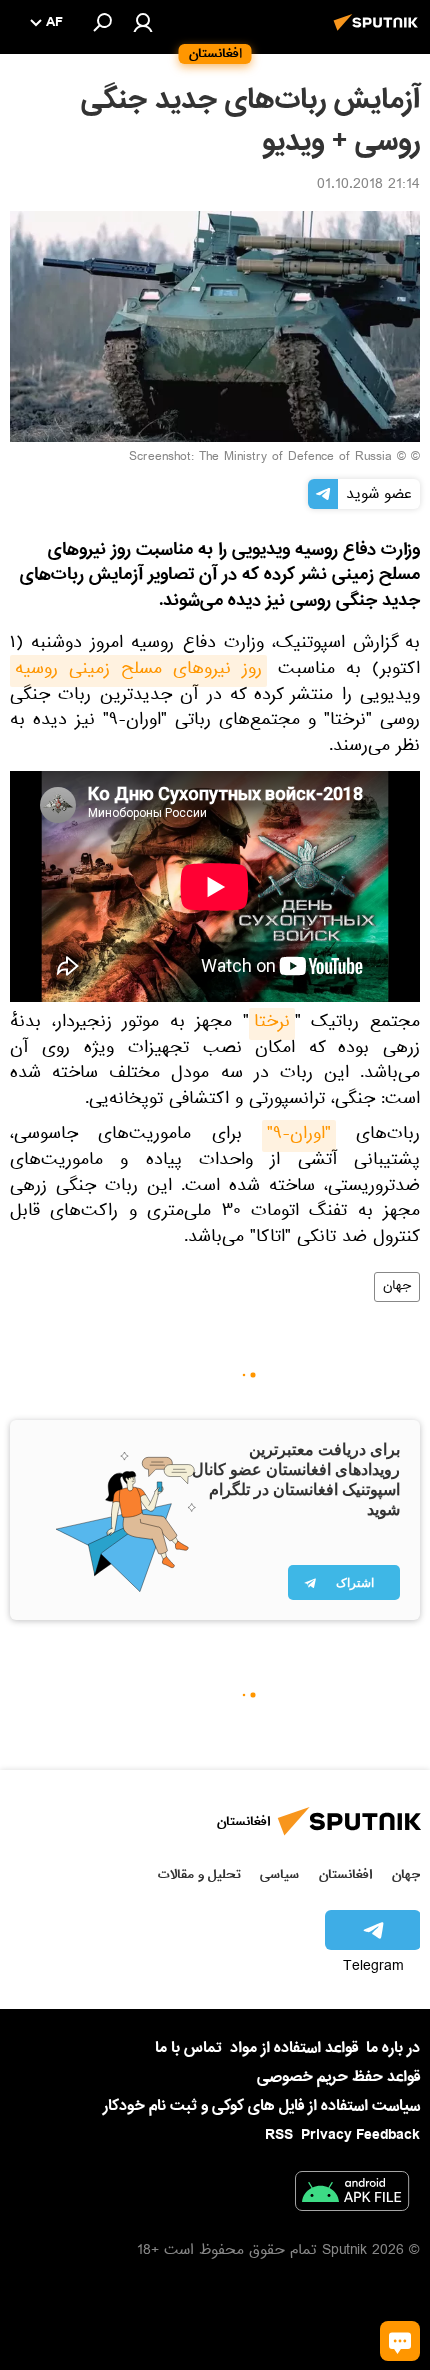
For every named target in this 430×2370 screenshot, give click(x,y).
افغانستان (345, 1874)
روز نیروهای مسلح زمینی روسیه (138, 671)
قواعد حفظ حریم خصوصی (338, 2077)
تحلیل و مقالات (199, 1874)
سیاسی (279, 1874)
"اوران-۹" (299, 1136)
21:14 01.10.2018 (368, 186)
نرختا (272, 1024)
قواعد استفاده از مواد (294, 2048)
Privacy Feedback (360, 2135)
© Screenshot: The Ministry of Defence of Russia (267, 458)
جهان (397, 1287)
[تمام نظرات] (400, 2341)
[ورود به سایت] (143, 22)
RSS (279, 2135)
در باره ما (393, 2048)
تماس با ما (188, 2048)
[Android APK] (352, 2195)
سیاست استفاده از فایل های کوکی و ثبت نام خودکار (261, 2106)
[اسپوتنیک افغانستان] (379, 33)
